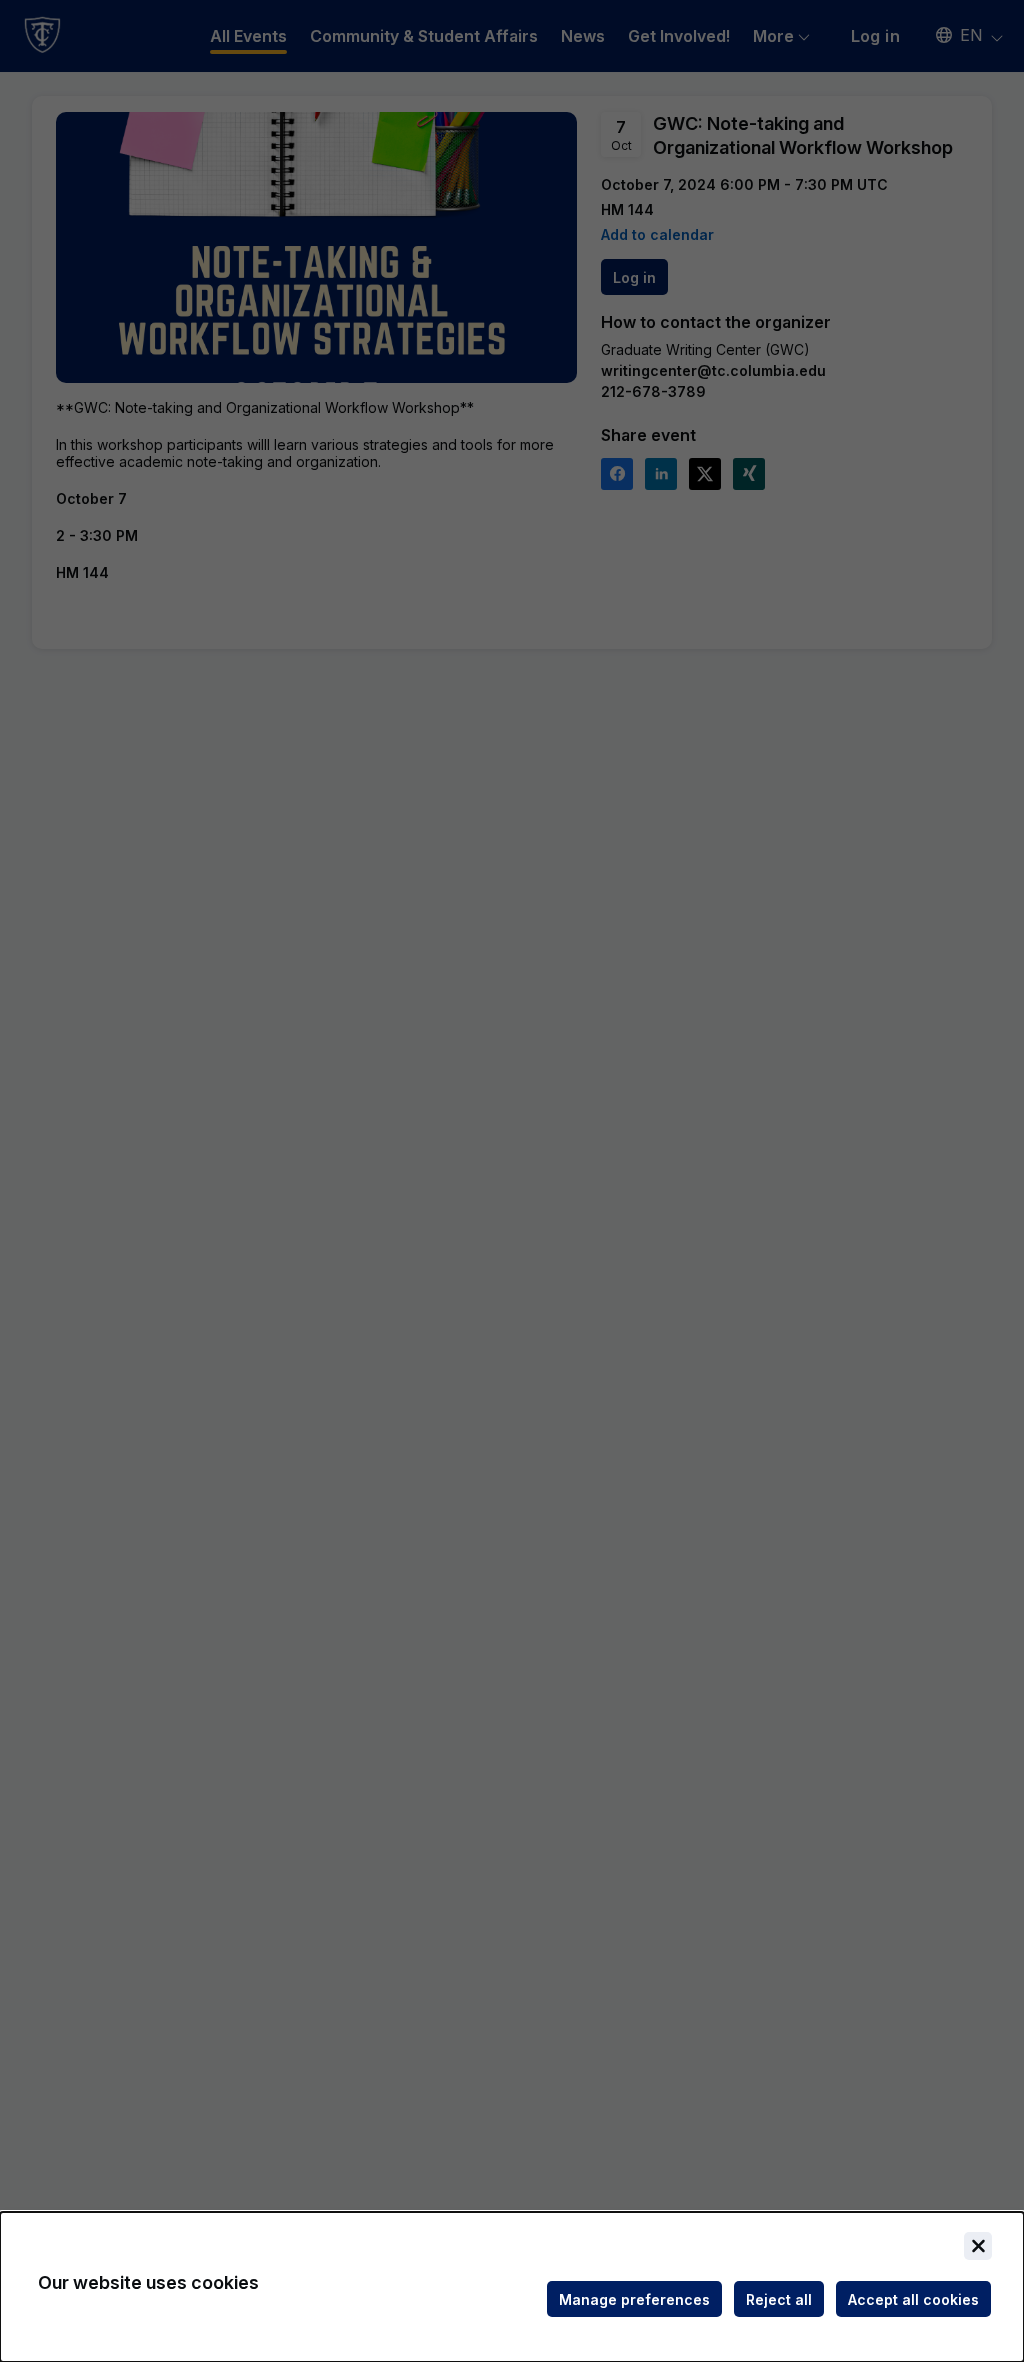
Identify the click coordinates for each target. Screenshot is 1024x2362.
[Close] (978, 2246)
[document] (512, 2287)
